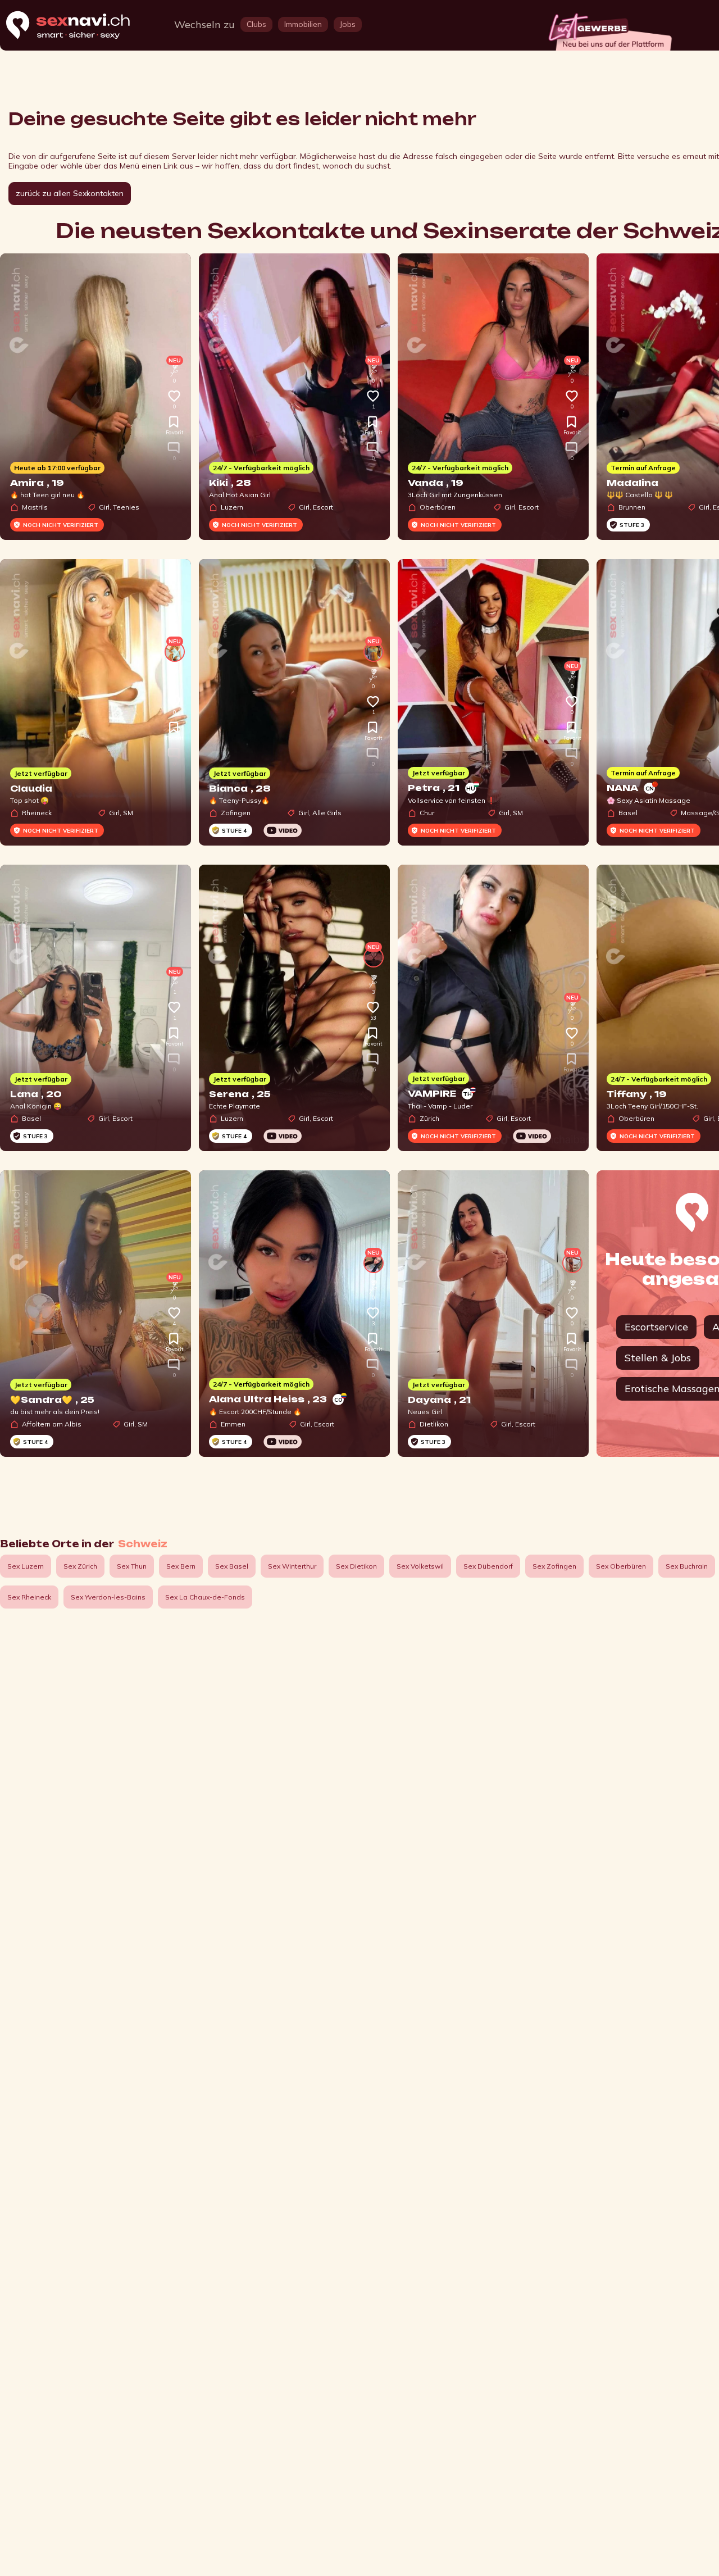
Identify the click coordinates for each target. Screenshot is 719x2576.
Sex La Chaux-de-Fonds (205, 1597)
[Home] (79, 26)
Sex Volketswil (420, 1566)
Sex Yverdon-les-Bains (108, 1597)
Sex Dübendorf (488, 1566)
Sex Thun (132, 1566)
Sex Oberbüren (621, 1566)
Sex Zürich (80, 1566)
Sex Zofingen (554, 1566)
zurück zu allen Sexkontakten (70, 193)
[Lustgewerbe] (609, 29)
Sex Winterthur (292, 1566)
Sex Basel (232, 1566)
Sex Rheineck (29, 1597)
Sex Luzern (26, 1566)
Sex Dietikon (356, 1566)
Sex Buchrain (687, 1566)
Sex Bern (181, 1566)
